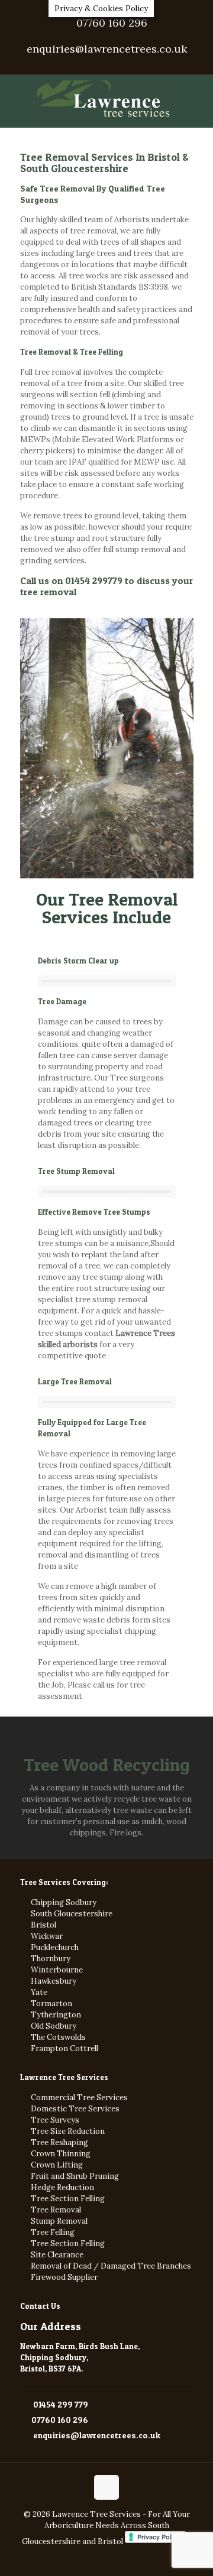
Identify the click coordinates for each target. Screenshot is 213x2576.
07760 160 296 (112, 23)
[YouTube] (122, 65)
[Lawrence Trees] (106, 101)
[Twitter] (107, 65)
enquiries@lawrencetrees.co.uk (107, 49)
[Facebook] (91, 65)
